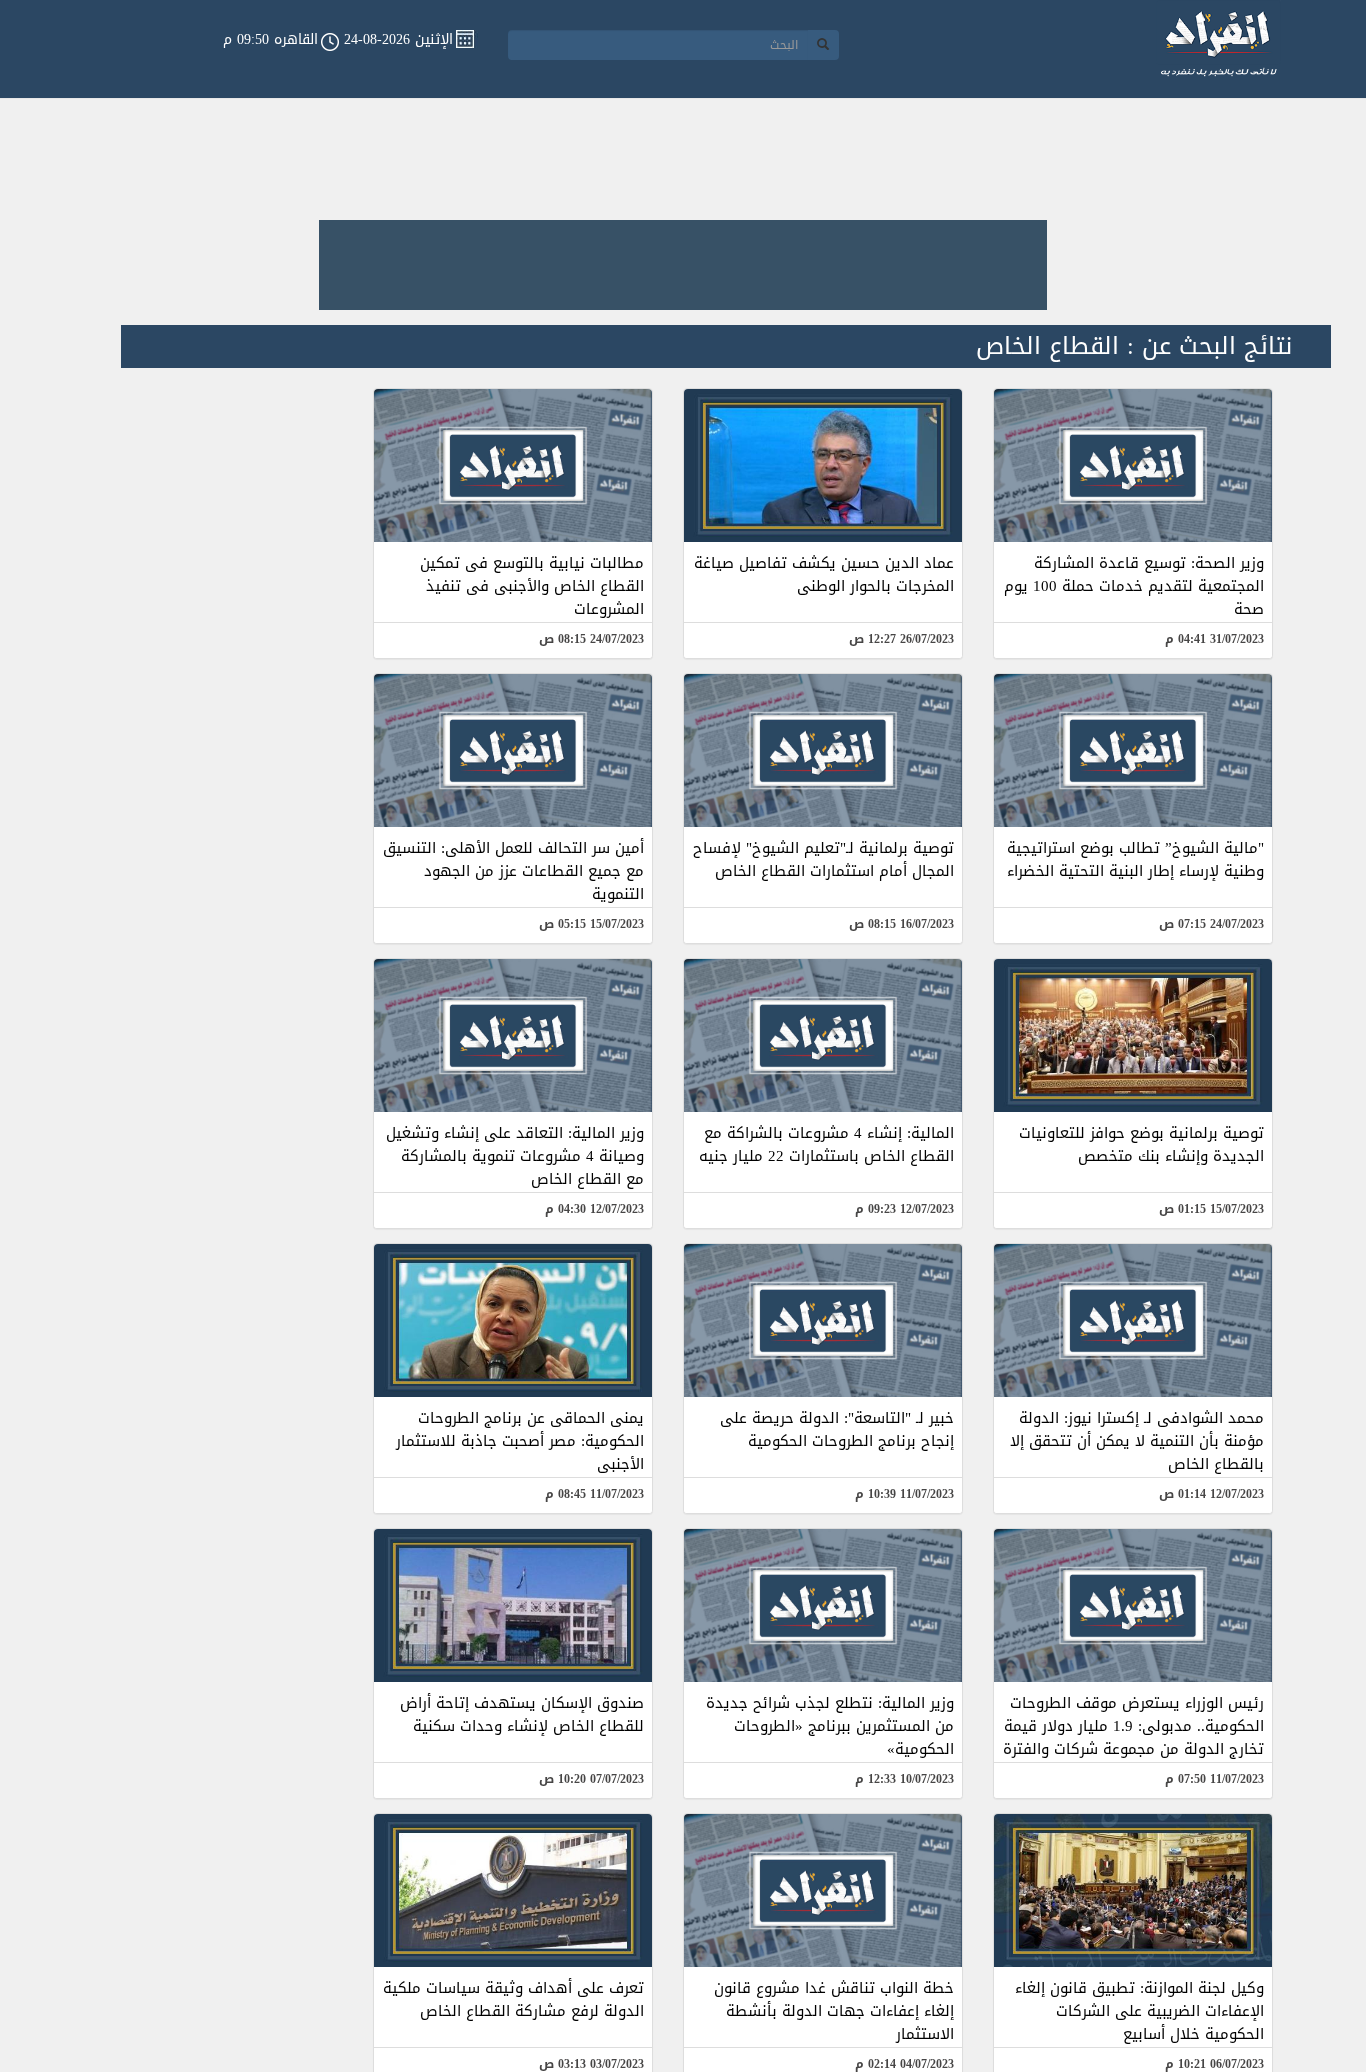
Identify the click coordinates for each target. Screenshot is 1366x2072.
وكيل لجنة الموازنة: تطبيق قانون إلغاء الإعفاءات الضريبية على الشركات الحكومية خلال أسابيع (1139, 2011)
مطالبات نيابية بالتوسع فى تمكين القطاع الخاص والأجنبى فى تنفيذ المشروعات (532, 586)
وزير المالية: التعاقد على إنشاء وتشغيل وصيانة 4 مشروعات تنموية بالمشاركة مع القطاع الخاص (515, 1156)
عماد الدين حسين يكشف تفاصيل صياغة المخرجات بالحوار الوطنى (824, 574)
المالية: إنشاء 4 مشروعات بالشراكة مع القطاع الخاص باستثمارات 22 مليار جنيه (826, 1144)
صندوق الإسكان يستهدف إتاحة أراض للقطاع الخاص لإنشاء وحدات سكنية (522, 1714)
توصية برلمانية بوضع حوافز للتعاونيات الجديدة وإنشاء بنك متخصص (1141, 1144)
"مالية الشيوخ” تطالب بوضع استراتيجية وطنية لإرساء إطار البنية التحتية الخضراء (1135, 859)
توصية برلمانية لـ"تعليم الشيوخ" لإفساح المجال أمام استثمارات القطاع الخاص (823, 859)
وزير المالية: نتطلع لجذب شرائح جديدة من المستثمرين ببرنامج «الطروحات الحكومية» (830, 1726)
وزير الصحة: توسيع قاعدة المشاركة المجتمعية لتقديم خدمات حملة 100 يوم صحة (1134, 586)
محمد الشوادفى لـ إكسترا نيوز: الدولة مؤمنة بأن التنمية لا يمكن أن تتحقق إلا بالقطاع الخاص (1137, 1441)
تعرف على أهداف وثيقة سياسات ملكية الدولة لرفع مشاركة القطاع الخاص (513, 1999)
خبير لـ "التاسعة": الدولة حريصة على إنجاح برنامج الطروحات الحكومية (837, 1429)
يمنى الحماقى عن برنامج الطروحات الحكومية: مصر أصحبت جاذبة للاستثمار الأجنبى (520, 1441)
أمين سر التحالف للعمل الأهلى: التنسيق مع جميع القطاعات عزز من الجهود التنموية (513, 871)
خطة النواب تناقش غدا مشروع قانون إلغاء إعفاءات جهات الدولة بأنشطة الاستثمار (834, 2011)
